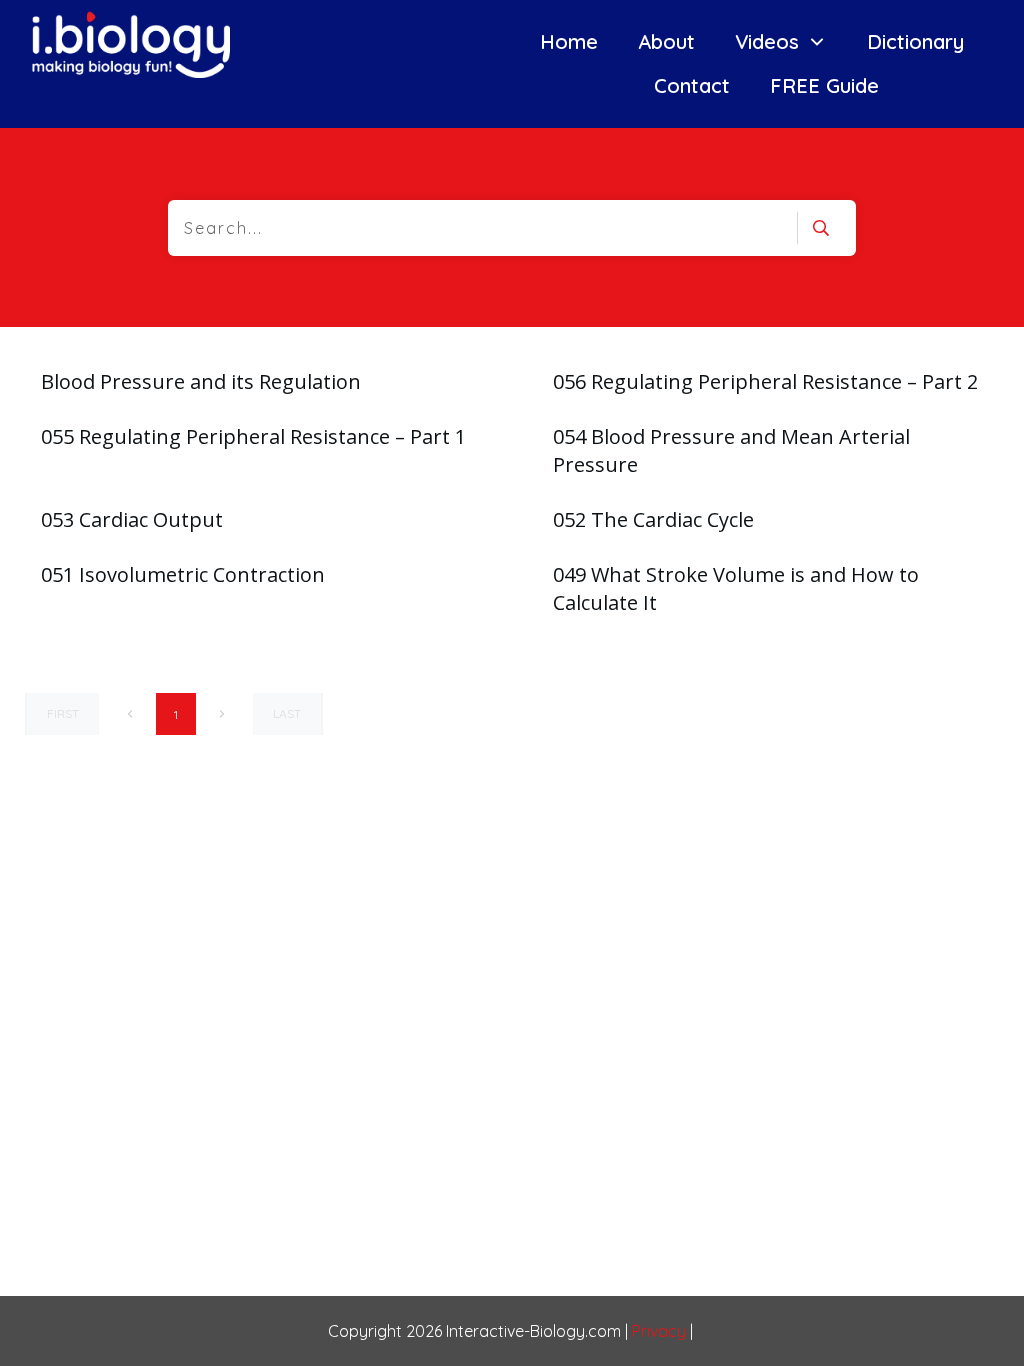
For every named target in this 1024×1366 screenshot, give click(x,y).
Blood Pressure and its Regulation (201, 381)
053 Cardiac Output (132, 519)
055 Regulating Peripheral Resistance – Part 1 (253, 436)
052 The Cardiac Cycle (653, 519)
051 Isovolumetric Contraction (183, 574)
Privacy (659, 1331)
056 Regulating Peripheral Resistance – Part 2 (765, 381)
